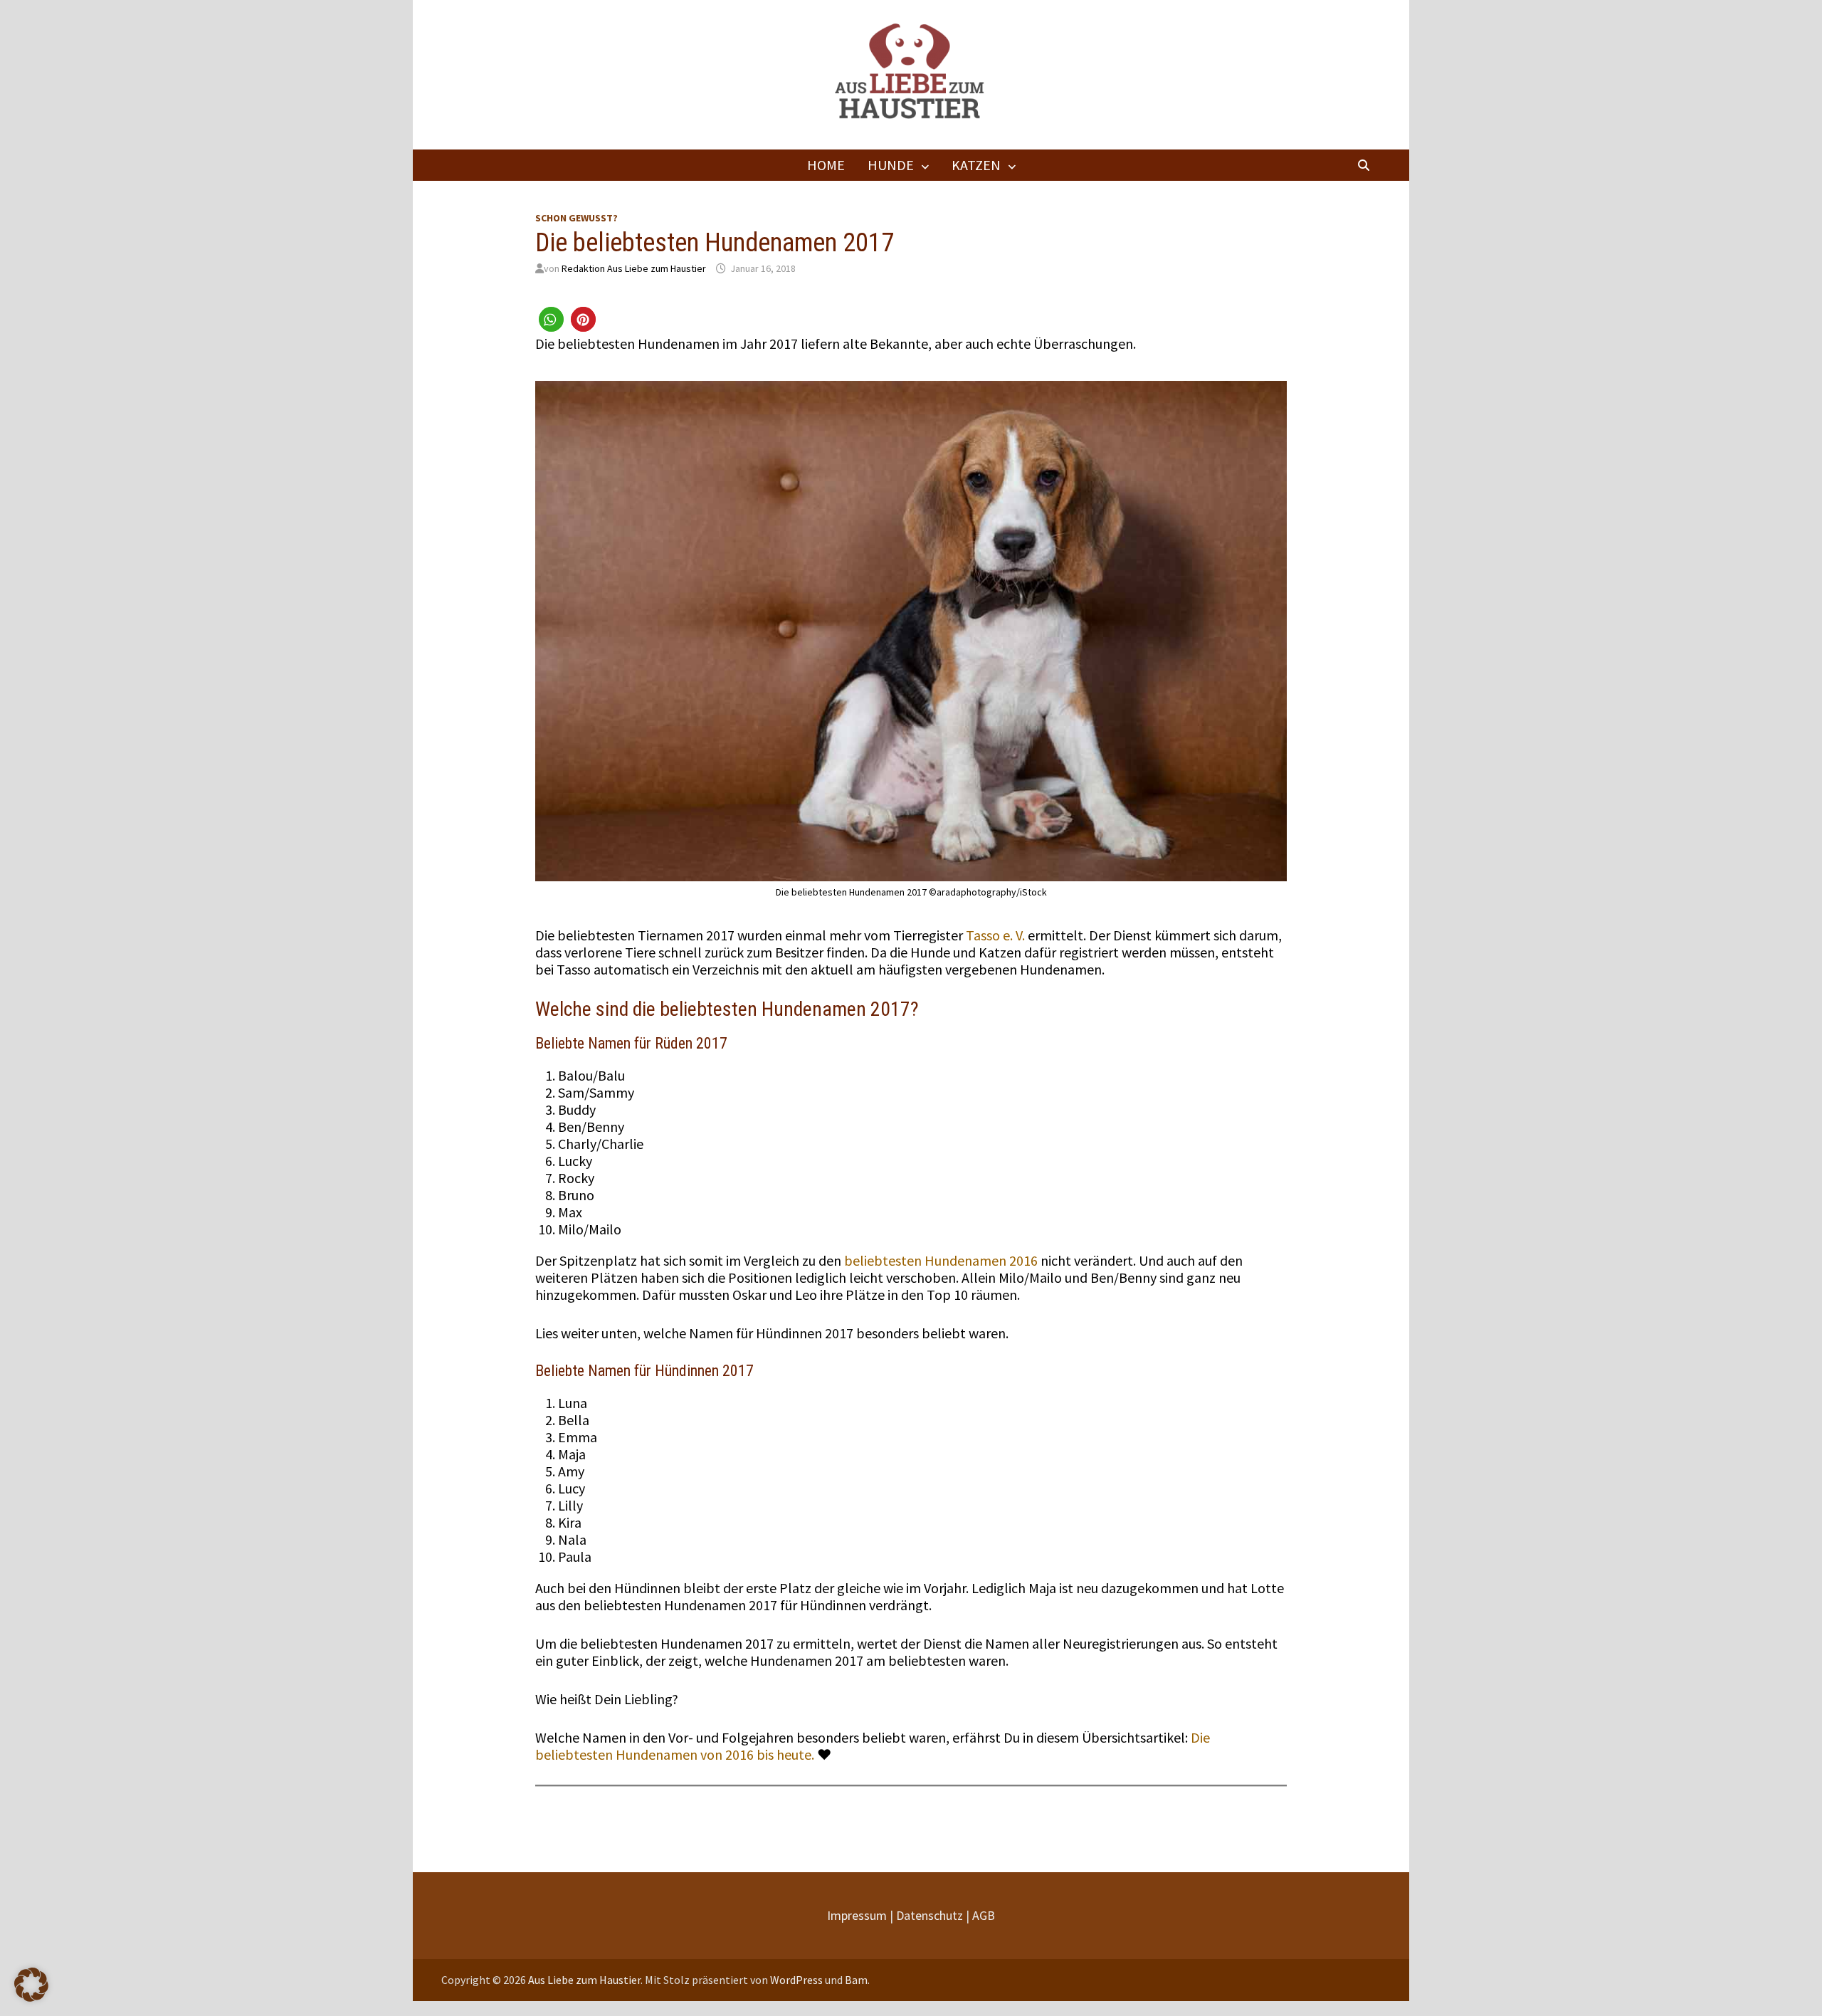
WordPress (796, 1980)
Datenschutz (930, 1915)
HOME (826, 165)
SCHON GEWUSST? (576, 218)
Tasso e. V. (995, 935)
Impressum (857, 1915)
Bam (856, 1980)
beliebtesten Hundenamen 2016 (941, 1260)
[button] (551, 319)
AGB (984, 1915)
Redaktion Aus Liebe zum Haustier (634, 268)
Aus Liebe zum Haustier (584, 1980)
